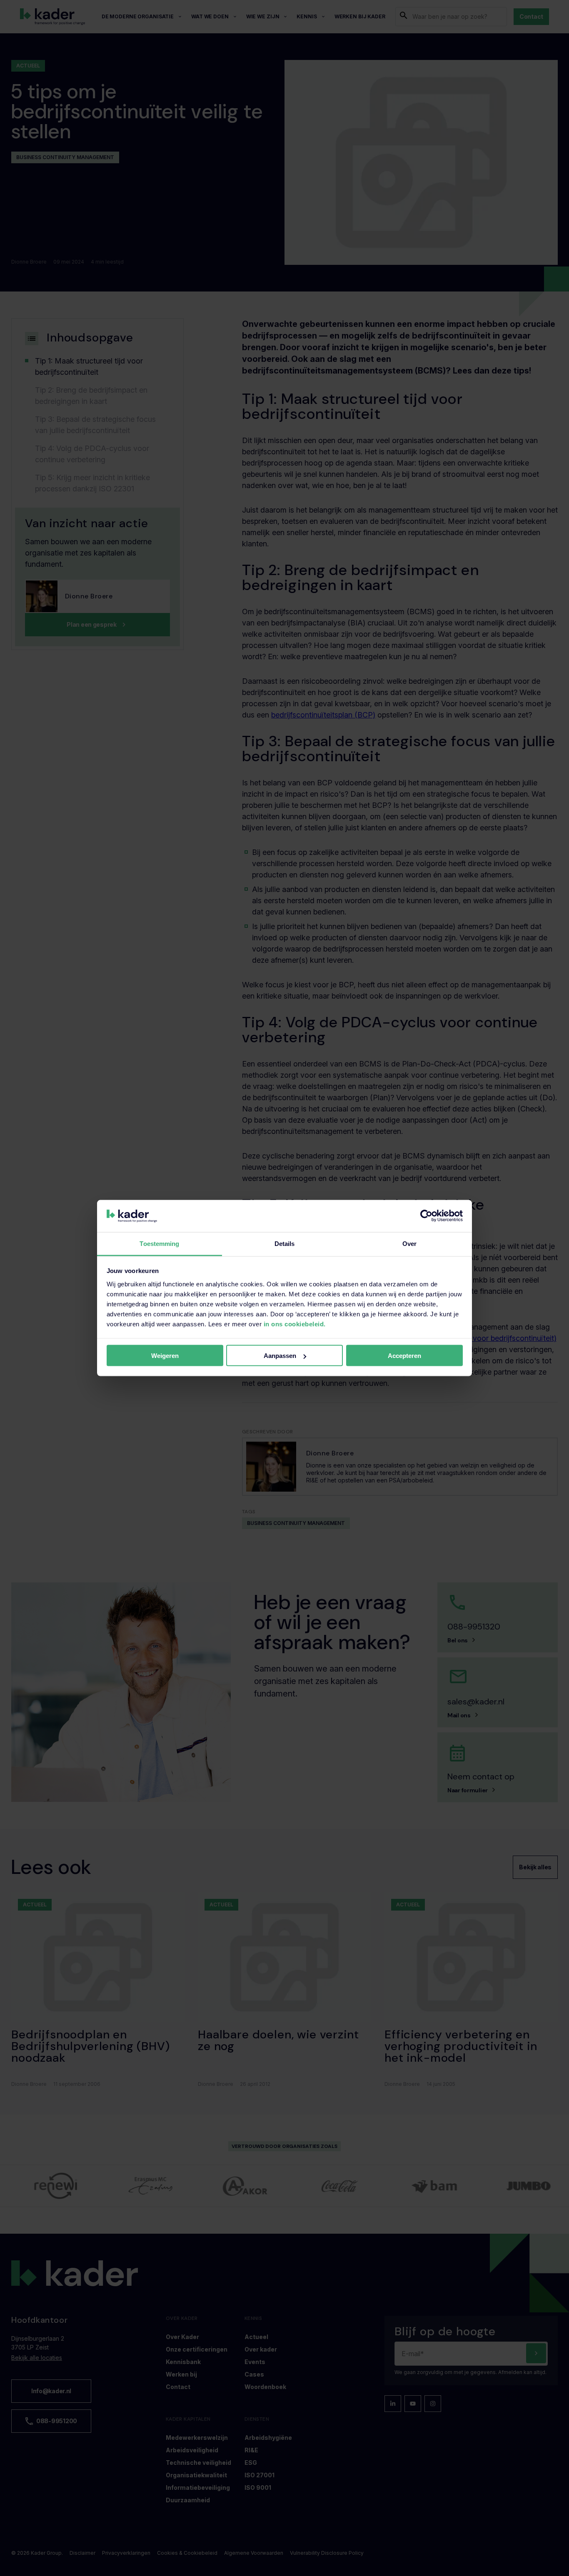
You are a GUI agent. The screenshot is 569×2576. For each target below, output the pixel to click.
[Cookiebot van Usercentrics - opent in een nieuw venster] (426, 1216)
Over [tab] (409, 1243)
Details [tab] (285, 1243)
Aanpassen (280, 1356)
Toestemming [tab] (159, 1243)
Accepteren (404, 1356)
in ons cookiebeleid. (295, 1324)
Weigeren (165, 1356)
